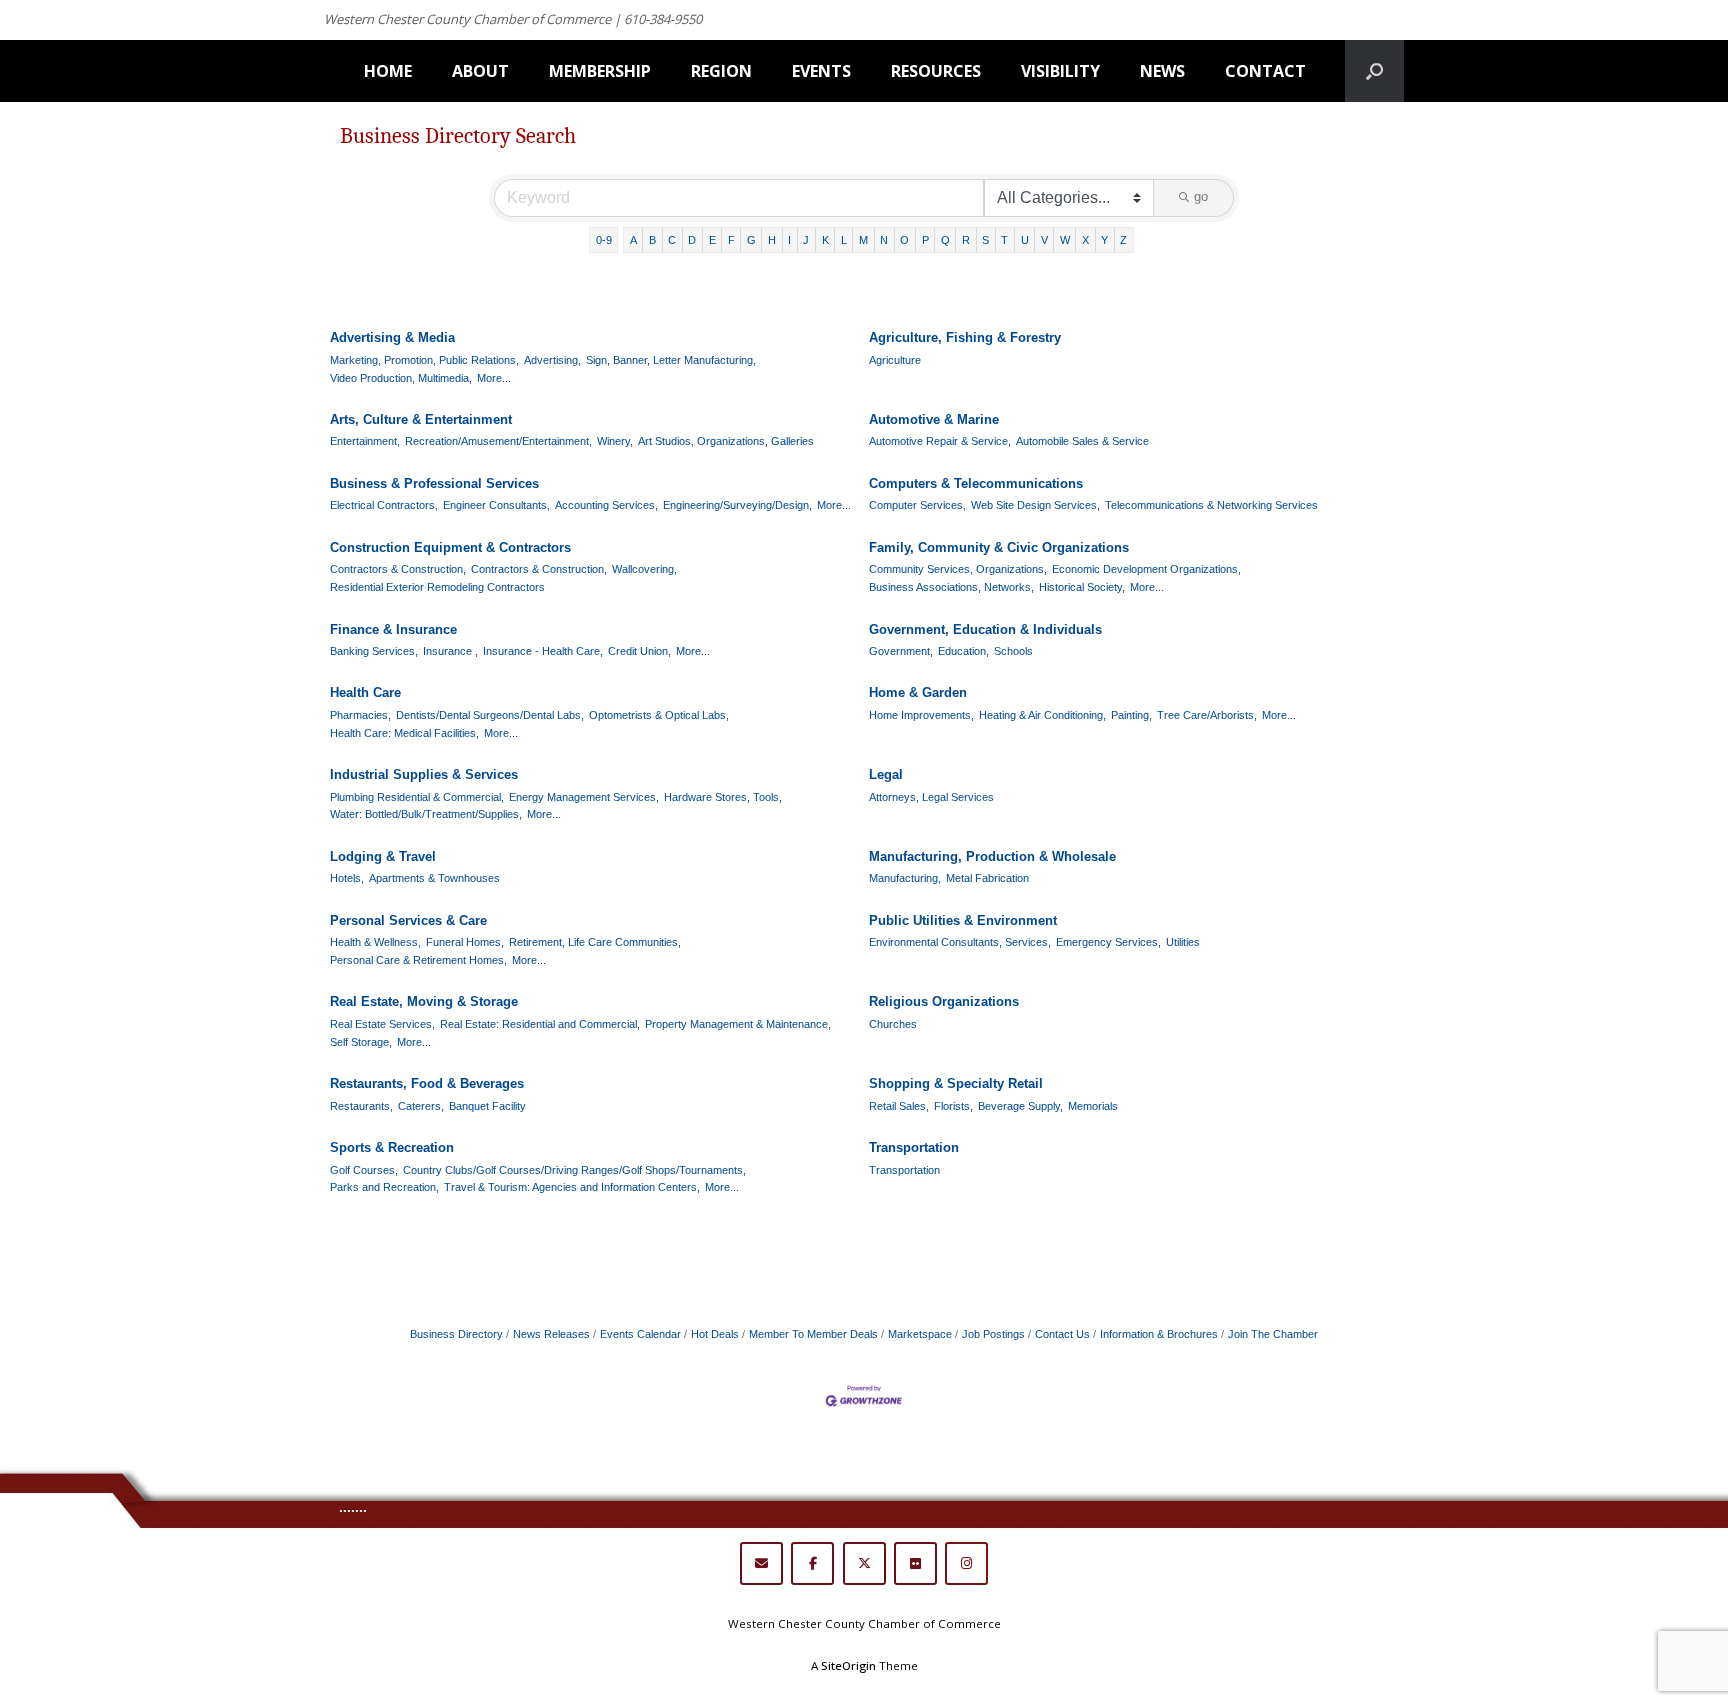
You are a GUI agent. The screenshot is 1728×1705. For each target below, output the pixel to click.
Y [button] (1104, 240)
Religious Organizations (944, 1001)
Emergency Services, (1108, 942)
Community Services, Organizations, (958, 569)
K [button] (825, 240)
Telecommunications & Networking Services (1211, 505)
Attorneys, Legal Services (931, 797)
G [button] (751, 240)
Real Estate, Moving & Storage (424, 1001)
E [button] (712, 240)
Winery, (615, 441)
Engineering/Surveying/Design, (737, 505)
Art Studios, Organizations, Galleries (726, 441)
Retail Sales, (899, 1106)
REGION (721, 71)
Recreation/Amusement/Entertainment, (498, 441)
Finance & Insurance (393, 629)
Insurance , (450, 651)
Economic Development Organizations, (1146, 569)
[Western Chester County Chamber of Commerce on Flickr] (915, 1563)
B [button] (652, 240)
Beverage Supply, (1020, 1106)
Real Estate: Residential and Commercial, (540, 1024)
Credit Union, (639, 651)
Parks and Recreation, (384, 1187)
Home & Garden (918, 692)
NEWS (1162, 71)
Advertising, (552, 360)
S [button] (985, 240)
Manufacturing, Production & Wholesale (992, 856)
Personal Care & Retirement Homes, (418, 960)
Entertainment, (365, 441)
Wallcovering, (644, 569)
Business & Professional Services (434, 483)
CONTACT (1265, 71)
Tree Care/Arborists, (1207, 715)
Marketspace (920, 1334)
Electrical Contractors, (384, 505)
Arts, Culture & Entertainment (421, 419)
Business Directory (456, 1334)
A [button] (633, 240)
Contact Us (1062, 1334)
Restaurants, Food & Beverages (427, 1083)
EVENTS (821, 71)
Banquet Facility (487, 1106)
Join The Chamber (1273, 1334)
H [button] (772, 240)
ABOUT (480, 71)
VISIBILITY (1060, 71)
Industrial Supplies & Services (424, 774)
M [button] (863, 240)
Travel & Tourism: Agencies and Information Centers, (572, 1187)
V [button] (1044, 240)
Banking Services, (374, 651)
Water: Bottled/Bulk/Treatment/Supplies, (426, 814)
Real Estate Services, (382, 1024)
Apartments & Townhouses (434, 878)
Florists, (953, 1106)
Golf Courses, (364, 1170)
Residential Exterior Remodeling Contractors (437, 587)
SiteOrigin (848, 1665)
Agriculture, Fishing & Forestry (965, 337)
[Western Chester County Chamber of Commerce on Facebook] (812, 1563)
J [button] (806, 240)
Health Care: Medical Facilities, (404, 733)
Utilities (1183, 942)
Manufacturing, (905, 878)
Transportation (914, 1147)
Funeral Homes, (465, 942)
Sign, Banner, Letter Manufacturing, (671, 360)
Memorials (1093, 1106)
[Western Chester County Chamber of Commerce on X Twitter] (864, 1563)
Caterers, (421, 1106)
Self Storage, (361, 1042)
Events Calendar (640, 1334)
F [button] (731, 240)
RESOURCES (936, 71)
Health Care (365, 692)
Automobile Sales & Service (1082, 441)
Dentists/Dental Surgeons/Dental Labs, (490, 715)
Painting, (1131, 715)
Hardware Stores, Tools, (723, 797)
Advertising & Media (392, 337)
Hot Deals (715, 1334)
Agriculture (895, 360)
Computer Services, (917, 505)
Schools (1013, 651)
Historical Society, (1082, 587)
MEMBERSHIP (600, 71)
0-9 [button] (604, 240)
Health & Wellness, (375, 942)
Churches (893, 1024)
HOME (388, 71)
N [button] (884, 240)
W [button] (1065, 240)
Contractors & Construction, (398, 569)
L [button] (844, 240)
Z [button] (1123, 240)
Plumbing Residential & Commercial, (417, 797)
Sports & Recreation (392, 1147)
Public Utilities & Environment (963, 920)
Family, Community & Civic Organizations (999, 547)
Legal (886, 774)
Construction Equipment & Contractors (450, 547)
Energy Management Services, (584, 797)
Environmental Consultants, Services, (960, 942)
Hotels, (347, 878)
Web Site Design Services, (1035, 505)
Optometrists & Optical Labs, (659, 715)
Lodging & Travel (383, 856)
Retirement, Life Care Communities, (595, 942)
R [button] (966, 240)
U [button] (1025, 240)
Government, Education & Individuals (985, 629)
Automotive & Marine (934, 419)
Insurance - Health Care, (543, 651)
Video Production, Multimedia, (401, 378)
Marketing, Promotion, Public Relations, (424, 360)
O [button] (904, 240)
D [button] (692, 240)
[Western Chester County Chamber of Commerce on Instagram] (966, 1563)
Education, (963, 651)
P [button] (925, 240)
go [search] (1201, 196)
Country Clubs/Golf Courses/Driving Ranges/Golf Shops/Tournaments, (574, 1170)
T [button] (1004, 240)
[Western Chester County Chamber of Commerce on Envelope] (761, 1563)
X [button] (1085, 240)
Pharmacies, (360, 715)
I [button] (789, 240)
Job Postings (993, 1334)
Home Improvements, (921, 715)
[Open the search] (1374, 71)
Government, (901, 651)
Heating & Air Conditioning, (1042, 715)
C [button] (672, 240)
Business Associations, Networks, (951, 587)
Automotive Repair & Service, (940, 441)
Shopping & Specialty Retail (956, 1083)
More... (494, 378)
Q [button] (945, 240)
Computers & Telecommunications (976, 483)
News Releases (551, 1334)
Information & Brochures (1159, 1334)
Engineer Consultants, (496, 505)
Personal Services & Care (408, 920)
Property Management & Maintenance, (738, 1024)
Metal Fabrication (987, 878)
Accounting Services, (606, 505)
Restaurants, (361, 1106)
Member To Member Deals (813, 1334)
